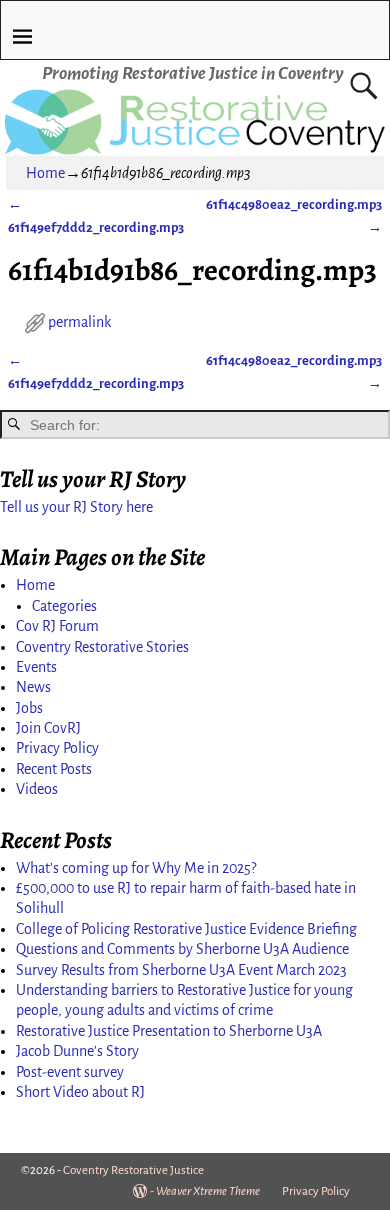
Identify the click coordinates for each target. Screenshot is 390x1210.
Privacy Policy (57, 748)
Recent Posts (54, 769)
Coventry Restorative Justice (133, 1170)
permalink (79, 322)
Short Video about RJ (80, 1092)
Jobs (29, 708)
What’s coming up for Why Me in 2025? (136, 868)
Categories (64, 606)
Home (45, 173)
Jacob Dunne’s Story (77, 1051)
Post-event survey (70, 1072)
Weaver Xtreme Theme (208, 1191)
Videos (37, 789)
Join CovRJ (48, 728)
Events (36, 667)
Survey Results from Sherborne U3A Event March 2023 (181, 970)
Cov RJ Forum (57, 626)
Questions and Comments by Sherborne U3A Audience (182, 949)
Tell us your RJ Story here (76, 507)
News (33, 687)
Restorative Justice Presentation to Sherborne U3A (169, 1031)
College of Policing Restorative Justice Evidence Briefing (186, 929)
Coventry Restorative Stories (102, 647)
